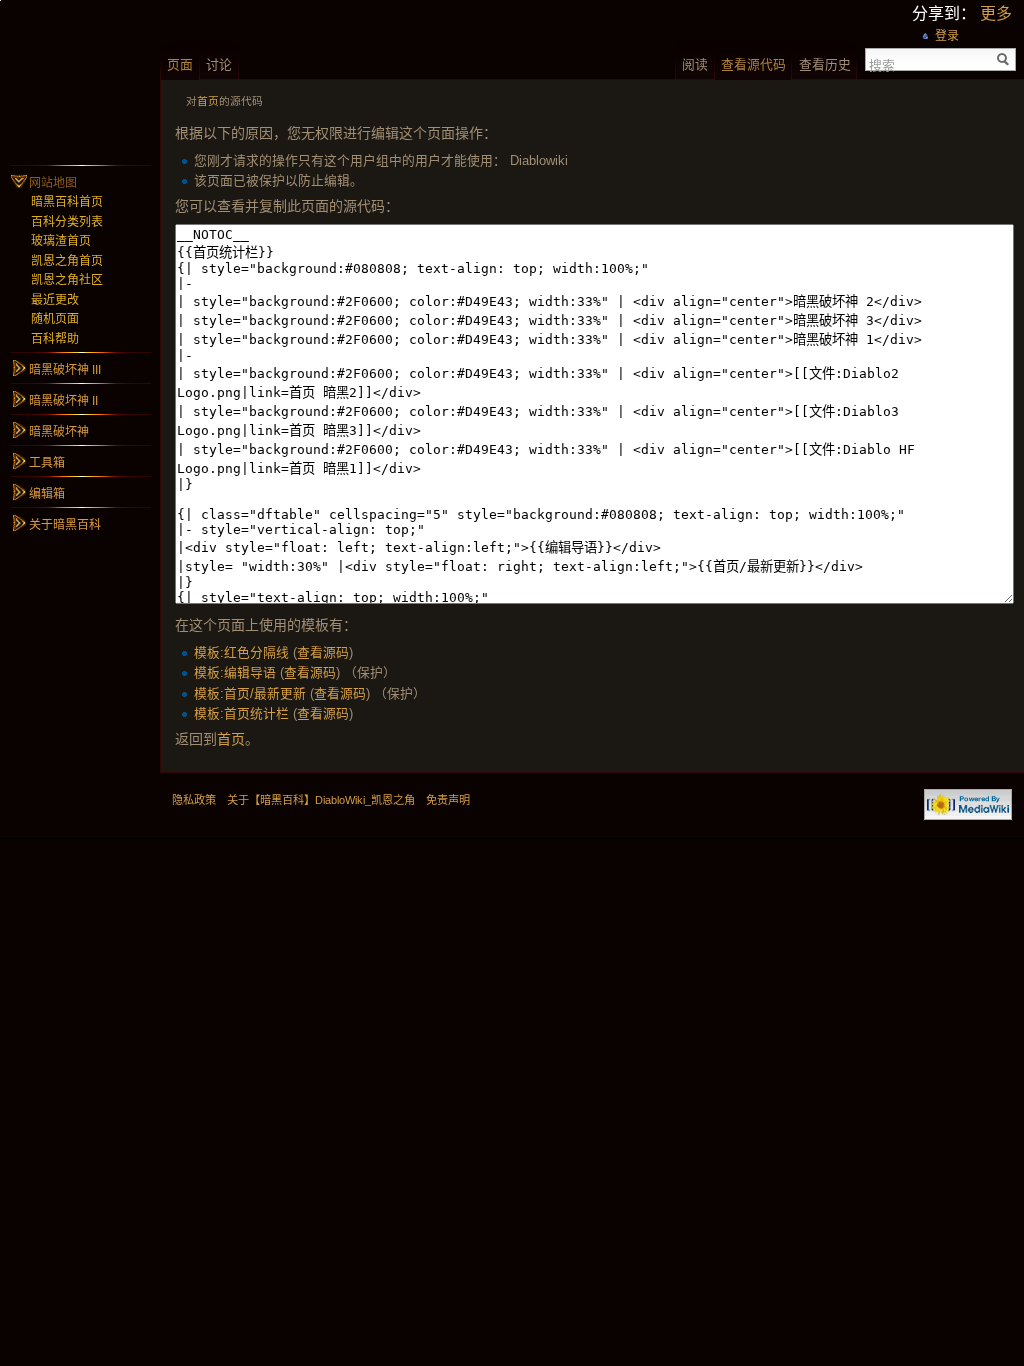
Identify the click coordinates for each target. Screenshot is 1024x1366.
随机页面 (55, 319)
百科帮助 (55, 339)
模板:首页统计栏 (241, 713)
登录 (947, 36)
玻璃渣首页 (61, 241)
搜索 (882, 64)
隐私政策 (194, 800)
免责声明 (448, 800)
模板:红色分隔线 (241, 652)
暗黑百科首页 (67, 202)
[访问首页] (80, 80)
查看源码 (323, 652)
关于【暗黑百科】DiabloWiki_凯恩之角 (321, 800)
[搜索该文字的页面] (1003, 59)
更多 (996, 13)
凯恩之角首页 (67, 261)
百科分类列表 (67, 222)
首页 (208, 101)
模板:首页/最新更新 (250, 693)
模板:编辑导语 (235, 672)
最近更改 (55, 300)
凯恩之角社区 (67, 280)
